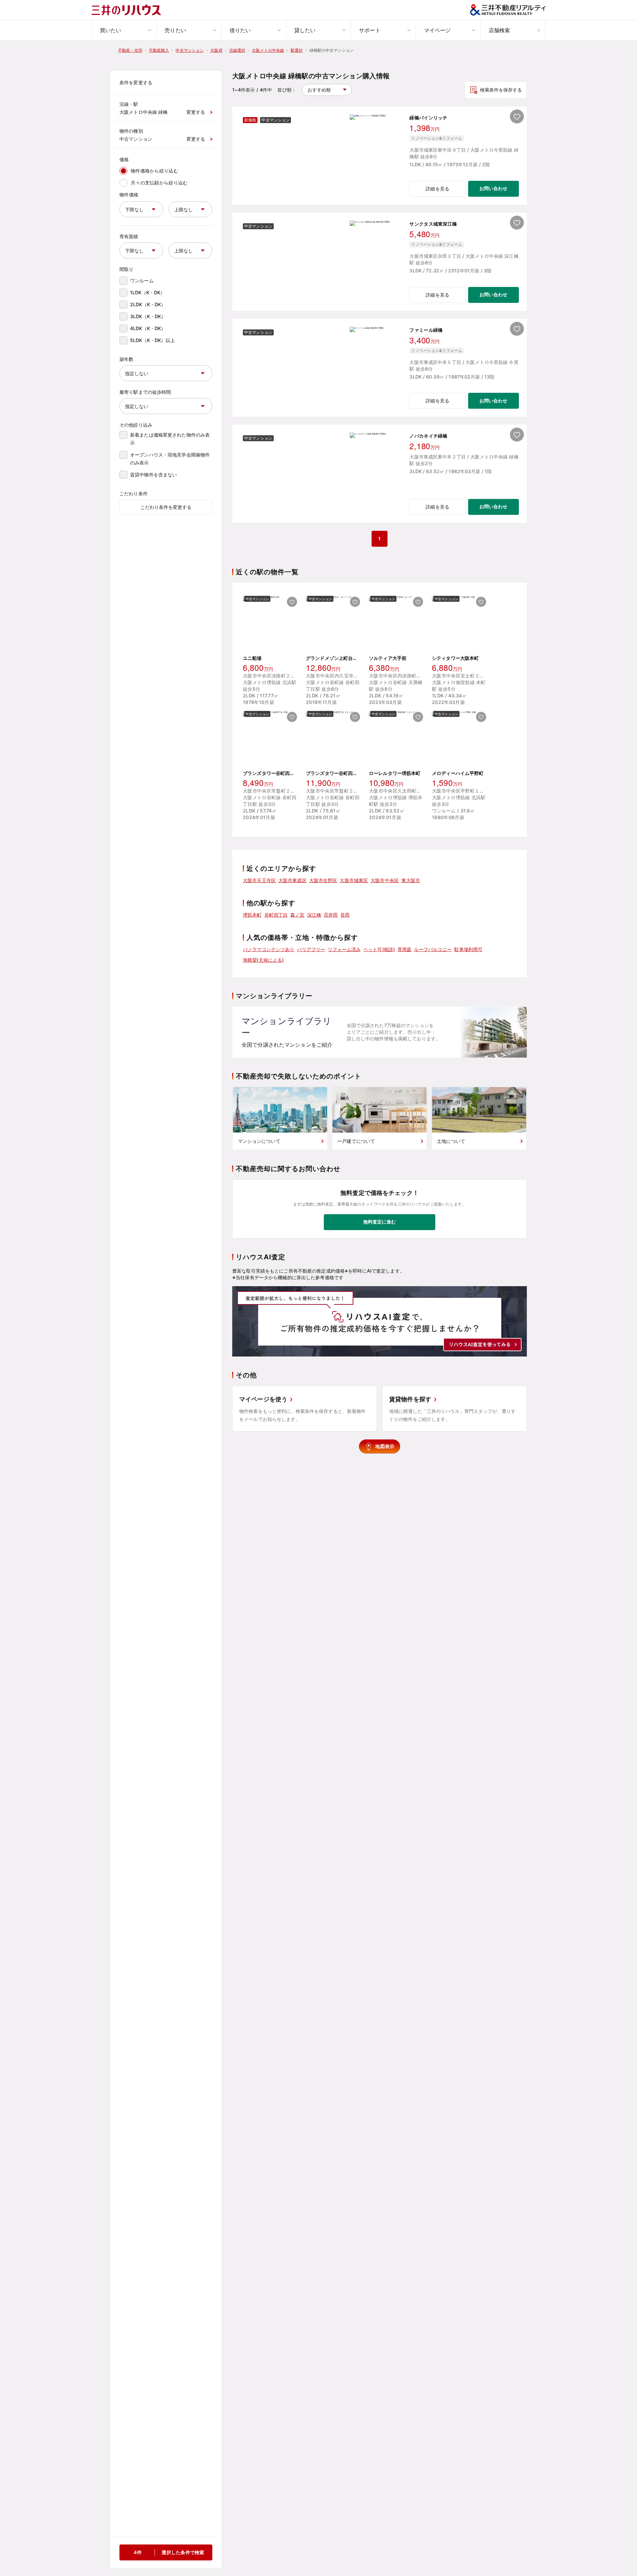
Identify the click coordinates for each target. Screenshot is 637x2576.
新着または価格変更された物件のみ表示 (170, 439)
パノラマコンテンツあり (269, 949)
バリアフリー (311, 949)
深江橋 (314, 915)
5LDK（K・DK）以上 (153, 340)
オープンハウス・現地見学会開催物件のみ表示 (170, 459)
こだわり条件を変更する (166, 507)
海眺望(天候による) (263, 960)
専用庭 (404, 949)
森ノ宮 (297, 915)
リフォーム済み (344, 949)
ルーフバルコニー (433, 949)
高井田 (331, 915)
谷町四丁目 (276, 915)
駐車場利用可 (468, 949)
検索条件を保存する (501, 90)
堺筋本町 (252, 915)
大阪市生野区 (323, 880)
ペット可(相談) (379, 949)
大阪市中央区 (385, 880)
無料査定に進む (380, 1222)
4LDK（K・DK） (148, 328)
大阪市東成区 (292, 880)
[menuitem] (124, 30)
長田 (345, 915)
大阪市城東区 (354, 880)
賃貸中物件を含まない (153, 475)
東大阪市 (411, 880)
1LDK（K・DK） (147, 292)
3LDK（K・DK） (148, 316)
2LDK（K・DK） (148, 304)
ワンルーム (142, 280)
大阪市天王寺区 (259, 880)
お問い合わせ (493, 188)
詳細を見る (437, 189)
